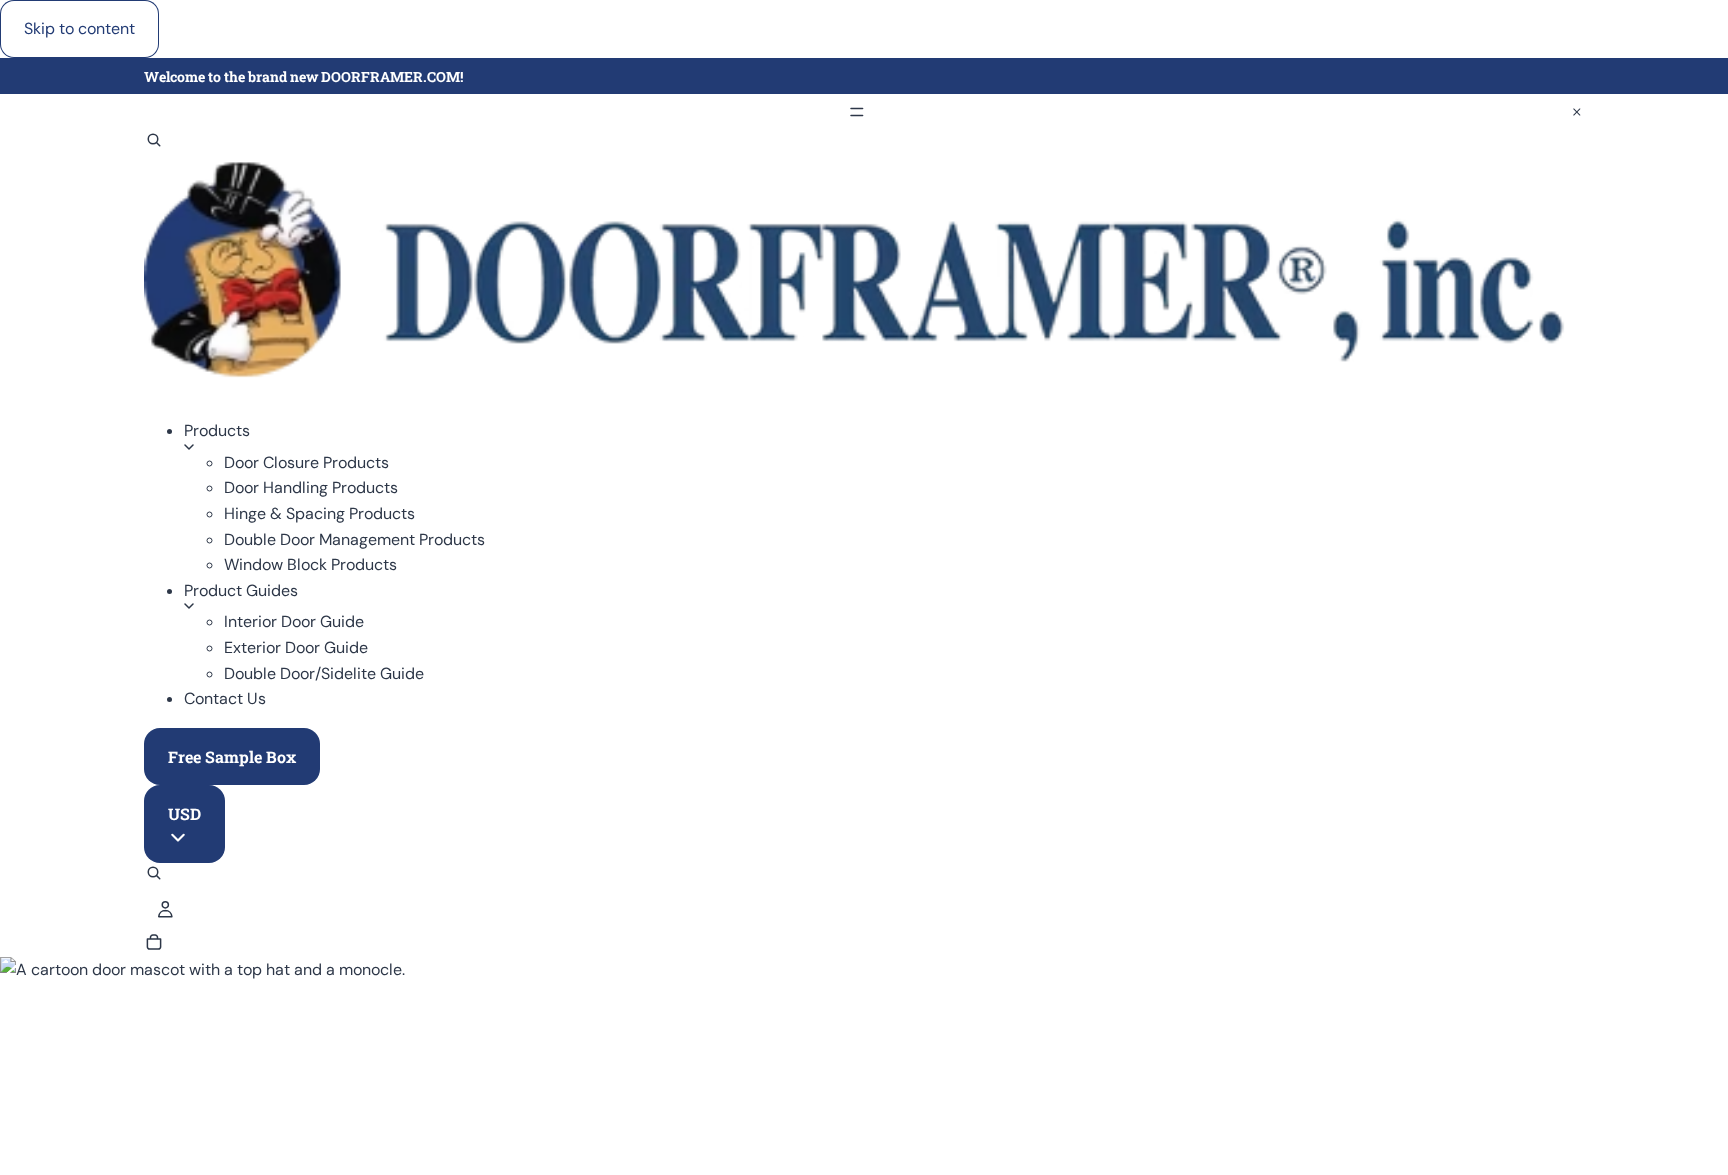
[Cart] (154, 944)
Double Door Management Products (354, 539)
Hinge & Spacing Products (319, 513)
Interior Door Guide (294, 621)
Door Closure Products (306, 462)
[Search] (154, 142)
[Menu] (864, 112)
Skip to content (79, 28)
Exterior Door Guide (296, 647)
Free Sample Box (232, 756)
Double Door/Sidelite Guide (324, 673)
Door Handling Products (311, 487)
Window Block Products (310, 564)
